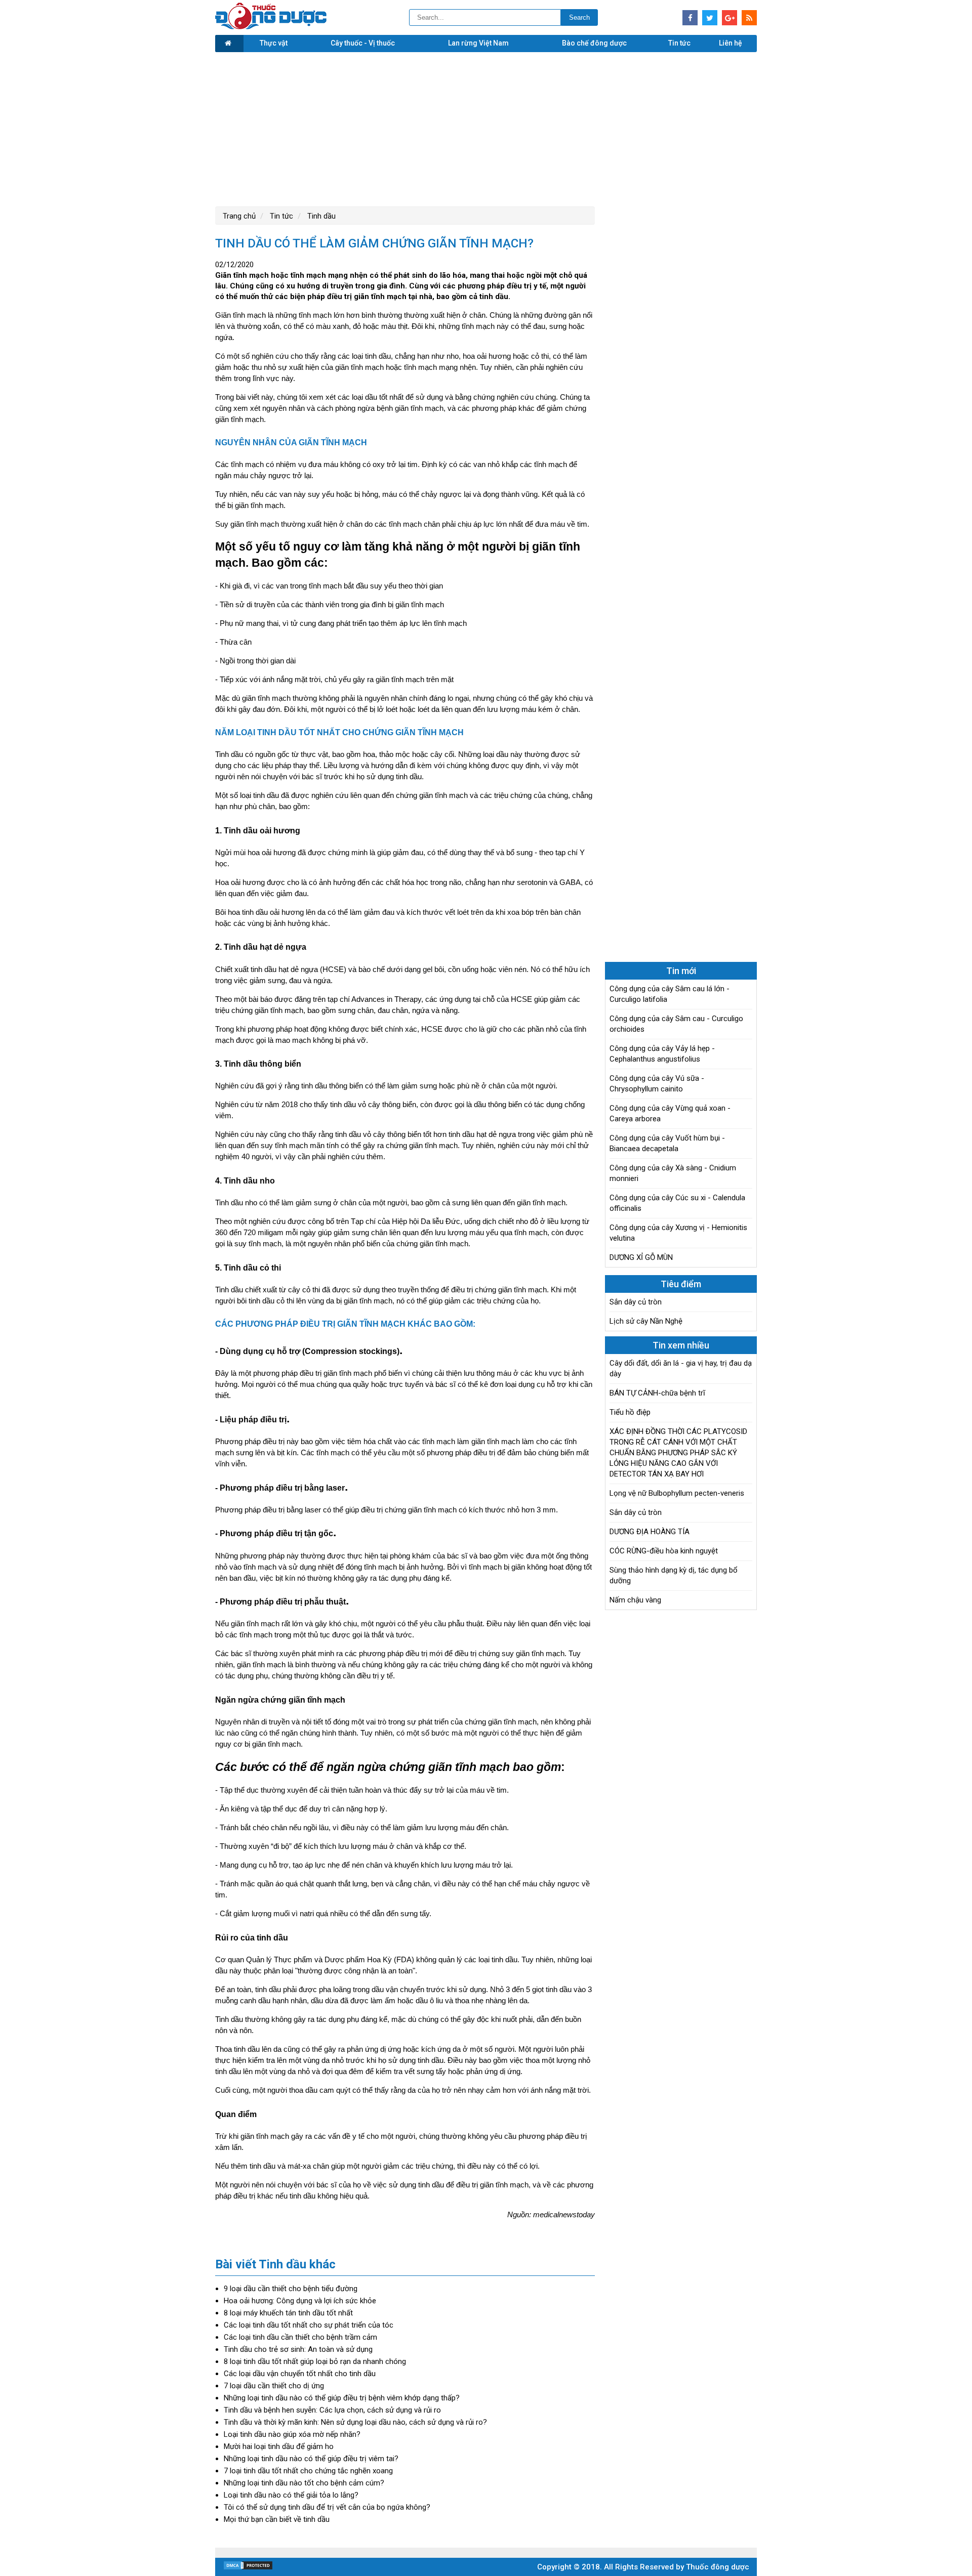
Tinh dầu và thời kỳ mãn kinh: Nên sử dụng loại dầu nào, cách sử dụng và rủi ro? (355, 2422)
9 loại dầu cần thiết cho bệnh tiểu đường (291, 2289)
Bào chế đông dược (594, 43)
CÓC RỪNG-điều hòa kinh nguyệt (664, 1551)
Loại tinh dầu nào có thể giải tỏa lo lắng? (291, 2495)
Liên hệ (731, 43)
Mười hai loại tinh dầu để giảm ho (279, 2446)
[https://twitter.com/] (710, 18)
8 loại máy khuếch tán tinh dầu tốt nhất (288, 2313)
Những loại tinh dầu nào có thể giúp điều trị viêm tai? (311, 2459)
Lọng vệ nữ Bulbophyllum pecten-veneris (677, 1493)
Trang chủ (239, 216)
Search (579, 17)
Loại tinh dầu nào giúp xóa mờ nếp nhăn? (292, 2434)
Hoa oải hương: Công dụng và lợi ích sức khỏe (300, 2301)
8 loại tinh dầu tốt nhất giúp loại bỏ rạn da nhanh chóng (315, 2361)
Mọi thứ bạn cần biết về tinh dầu (277, 2519)
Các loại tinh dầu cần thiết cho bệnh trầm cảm (300, 2337)
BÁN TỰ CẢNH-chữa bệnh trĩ (657, 1393)
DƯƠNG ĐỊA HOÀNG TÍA (650, 1532)
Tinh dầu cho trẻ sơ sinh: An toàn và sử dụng (298, 2349)
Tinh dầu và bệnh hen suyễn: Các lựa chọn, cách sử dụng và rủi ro (332, 2410)
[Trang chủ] (229, 44)
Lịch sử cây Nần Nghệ (646, 1321)
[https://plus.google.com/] (730, 18)
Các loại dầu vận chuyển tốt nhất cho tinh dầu (300, 2374)
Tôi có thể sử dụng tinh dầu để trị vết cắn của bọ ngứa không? (327, 2507)
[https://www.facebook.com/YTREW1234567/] (690, 18)
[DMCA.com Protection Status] (248, 2568)
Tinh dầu (320, 216)
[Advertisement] (486, 128)
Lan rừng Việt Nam (478, 43)
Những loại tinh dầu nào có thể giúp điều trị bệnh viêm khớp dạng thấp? (342, 2398)
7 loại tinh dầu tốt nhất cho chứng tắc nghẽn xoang (308, 2471)
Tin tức (679, 43)
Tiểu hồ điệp (630, 1412)
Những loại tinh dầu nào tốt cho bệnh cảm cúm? (304, 2483)
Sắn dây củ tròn (636, 1302)
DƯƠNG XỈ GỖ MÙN (641, 1257)
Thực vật (274, 43)
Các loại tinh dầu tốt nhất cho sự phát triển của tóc (309, 2325)
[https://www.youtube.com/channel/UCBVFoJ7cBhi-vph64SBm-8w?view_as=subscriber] (749, 18)
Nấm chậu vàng (635, 1600)
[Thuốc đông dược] (271, 27)
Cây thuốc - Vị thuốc (363, 43)
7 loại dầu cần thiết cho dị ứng (274, 2386)
